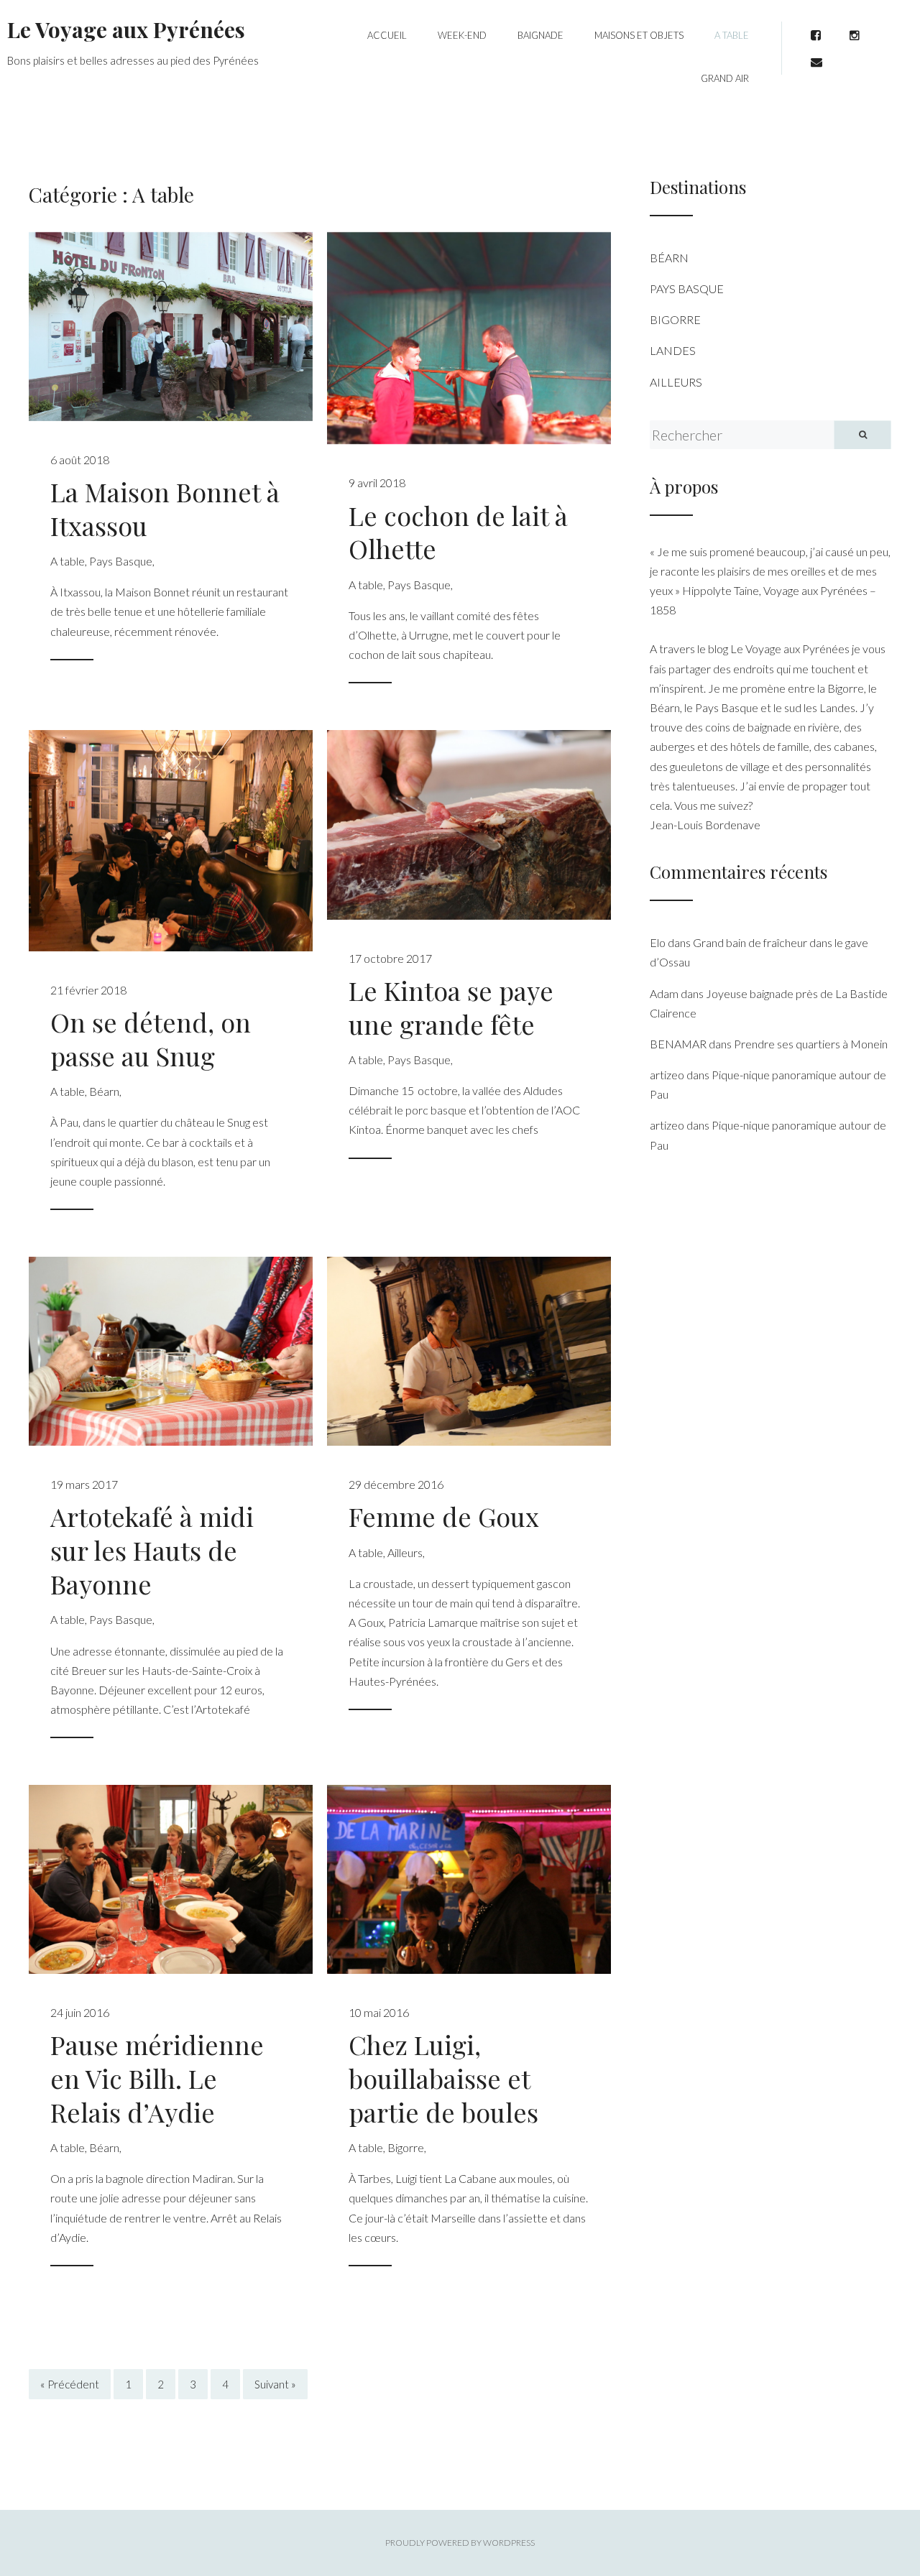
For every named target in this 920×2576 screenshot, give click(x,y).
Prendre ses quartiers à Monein (811, 1044)
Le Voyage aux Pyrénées (126, 29)
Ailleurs (405, 1552)
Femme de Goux (444, 1516)
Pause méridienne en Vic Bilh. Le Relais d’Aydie (157, 2078)
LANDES (673, 350)
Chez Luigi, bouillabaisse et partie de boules (443, 2078)
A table (732, 35)
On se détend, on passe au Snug (151, 1039)
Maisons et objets (639, 35)
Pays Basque (121, 561)
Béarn (104, 1091)
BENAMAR (678, 1044)
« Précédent (70, 2384)
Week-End (462, 35)
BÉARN (669, 258)
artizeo (667, 1075)
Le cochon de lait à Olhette (458, 532)
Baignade (540, 35)
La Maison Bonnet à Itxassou (165, 508)
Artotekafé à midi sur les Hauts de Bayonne (152, 1550)
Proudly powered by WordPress (460, 2543)
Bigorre (406, 2147)
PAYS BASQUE (687, 288)
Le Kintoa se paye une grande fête (451, 1007)
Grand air (725, 78)
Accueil (387, 35)
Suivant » (275, 2384)
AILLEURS (676, 382)
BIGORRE (675, 319)
